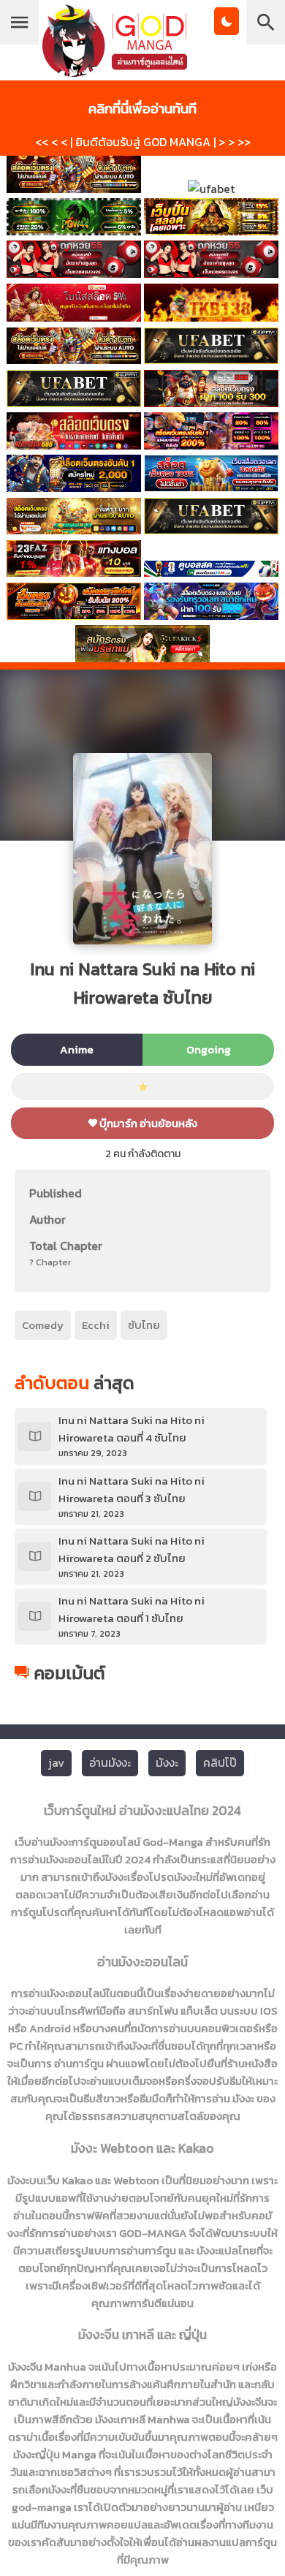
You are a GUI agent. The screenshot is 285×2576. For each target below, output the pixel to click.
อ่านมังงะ (110, 1762)
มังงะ (167, 1762)
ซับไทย (144, 1325)
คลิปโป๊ (220, 1762)
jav (56, 1762)
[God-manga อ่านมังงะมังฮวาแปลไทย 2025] (115, 70)
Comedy (43, 1325)
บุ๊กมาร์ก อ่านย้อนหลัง (147, 1123)
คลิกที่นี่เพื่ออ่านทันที (142, 108)
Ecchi (96, 1325)
